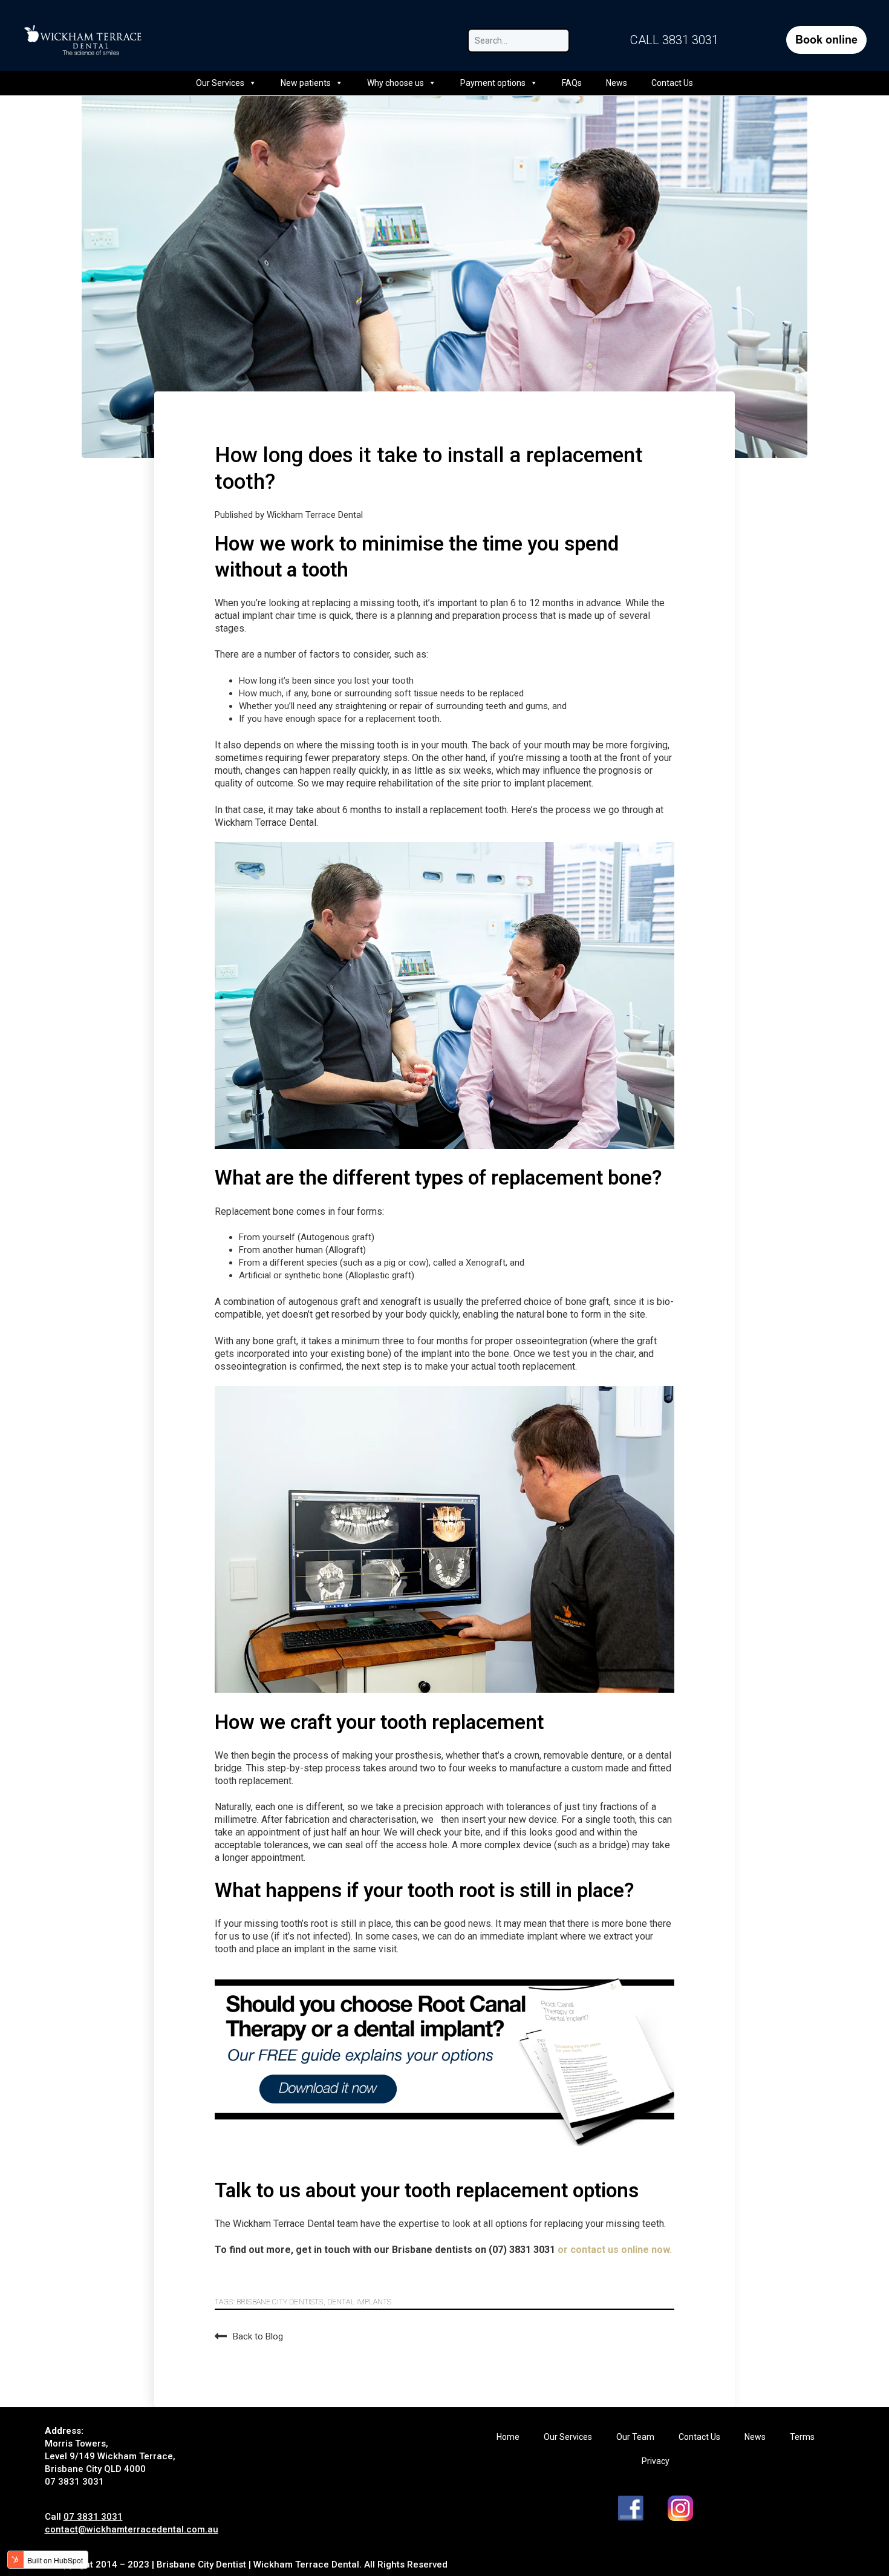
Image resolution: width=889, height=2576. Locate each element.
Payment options (493, 83)
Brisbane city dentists (280, 2302)
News (617, 83)
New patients (306, 83)
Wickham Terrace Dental (315, 515)
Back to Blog (258, 2336)
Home (508, 2437)
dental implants (359, 2302)
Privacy (656, 2461)
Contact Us (672, 83)
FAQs (572, 83)
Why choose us (396, 83)
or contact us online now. (615, 2250)
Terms (802, 2437)
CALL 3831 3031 (674, 40)
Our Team (635, 2437)
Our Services (220, 83)
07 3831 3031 (93, 2517)
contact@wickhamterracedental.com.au (132, 2529)
